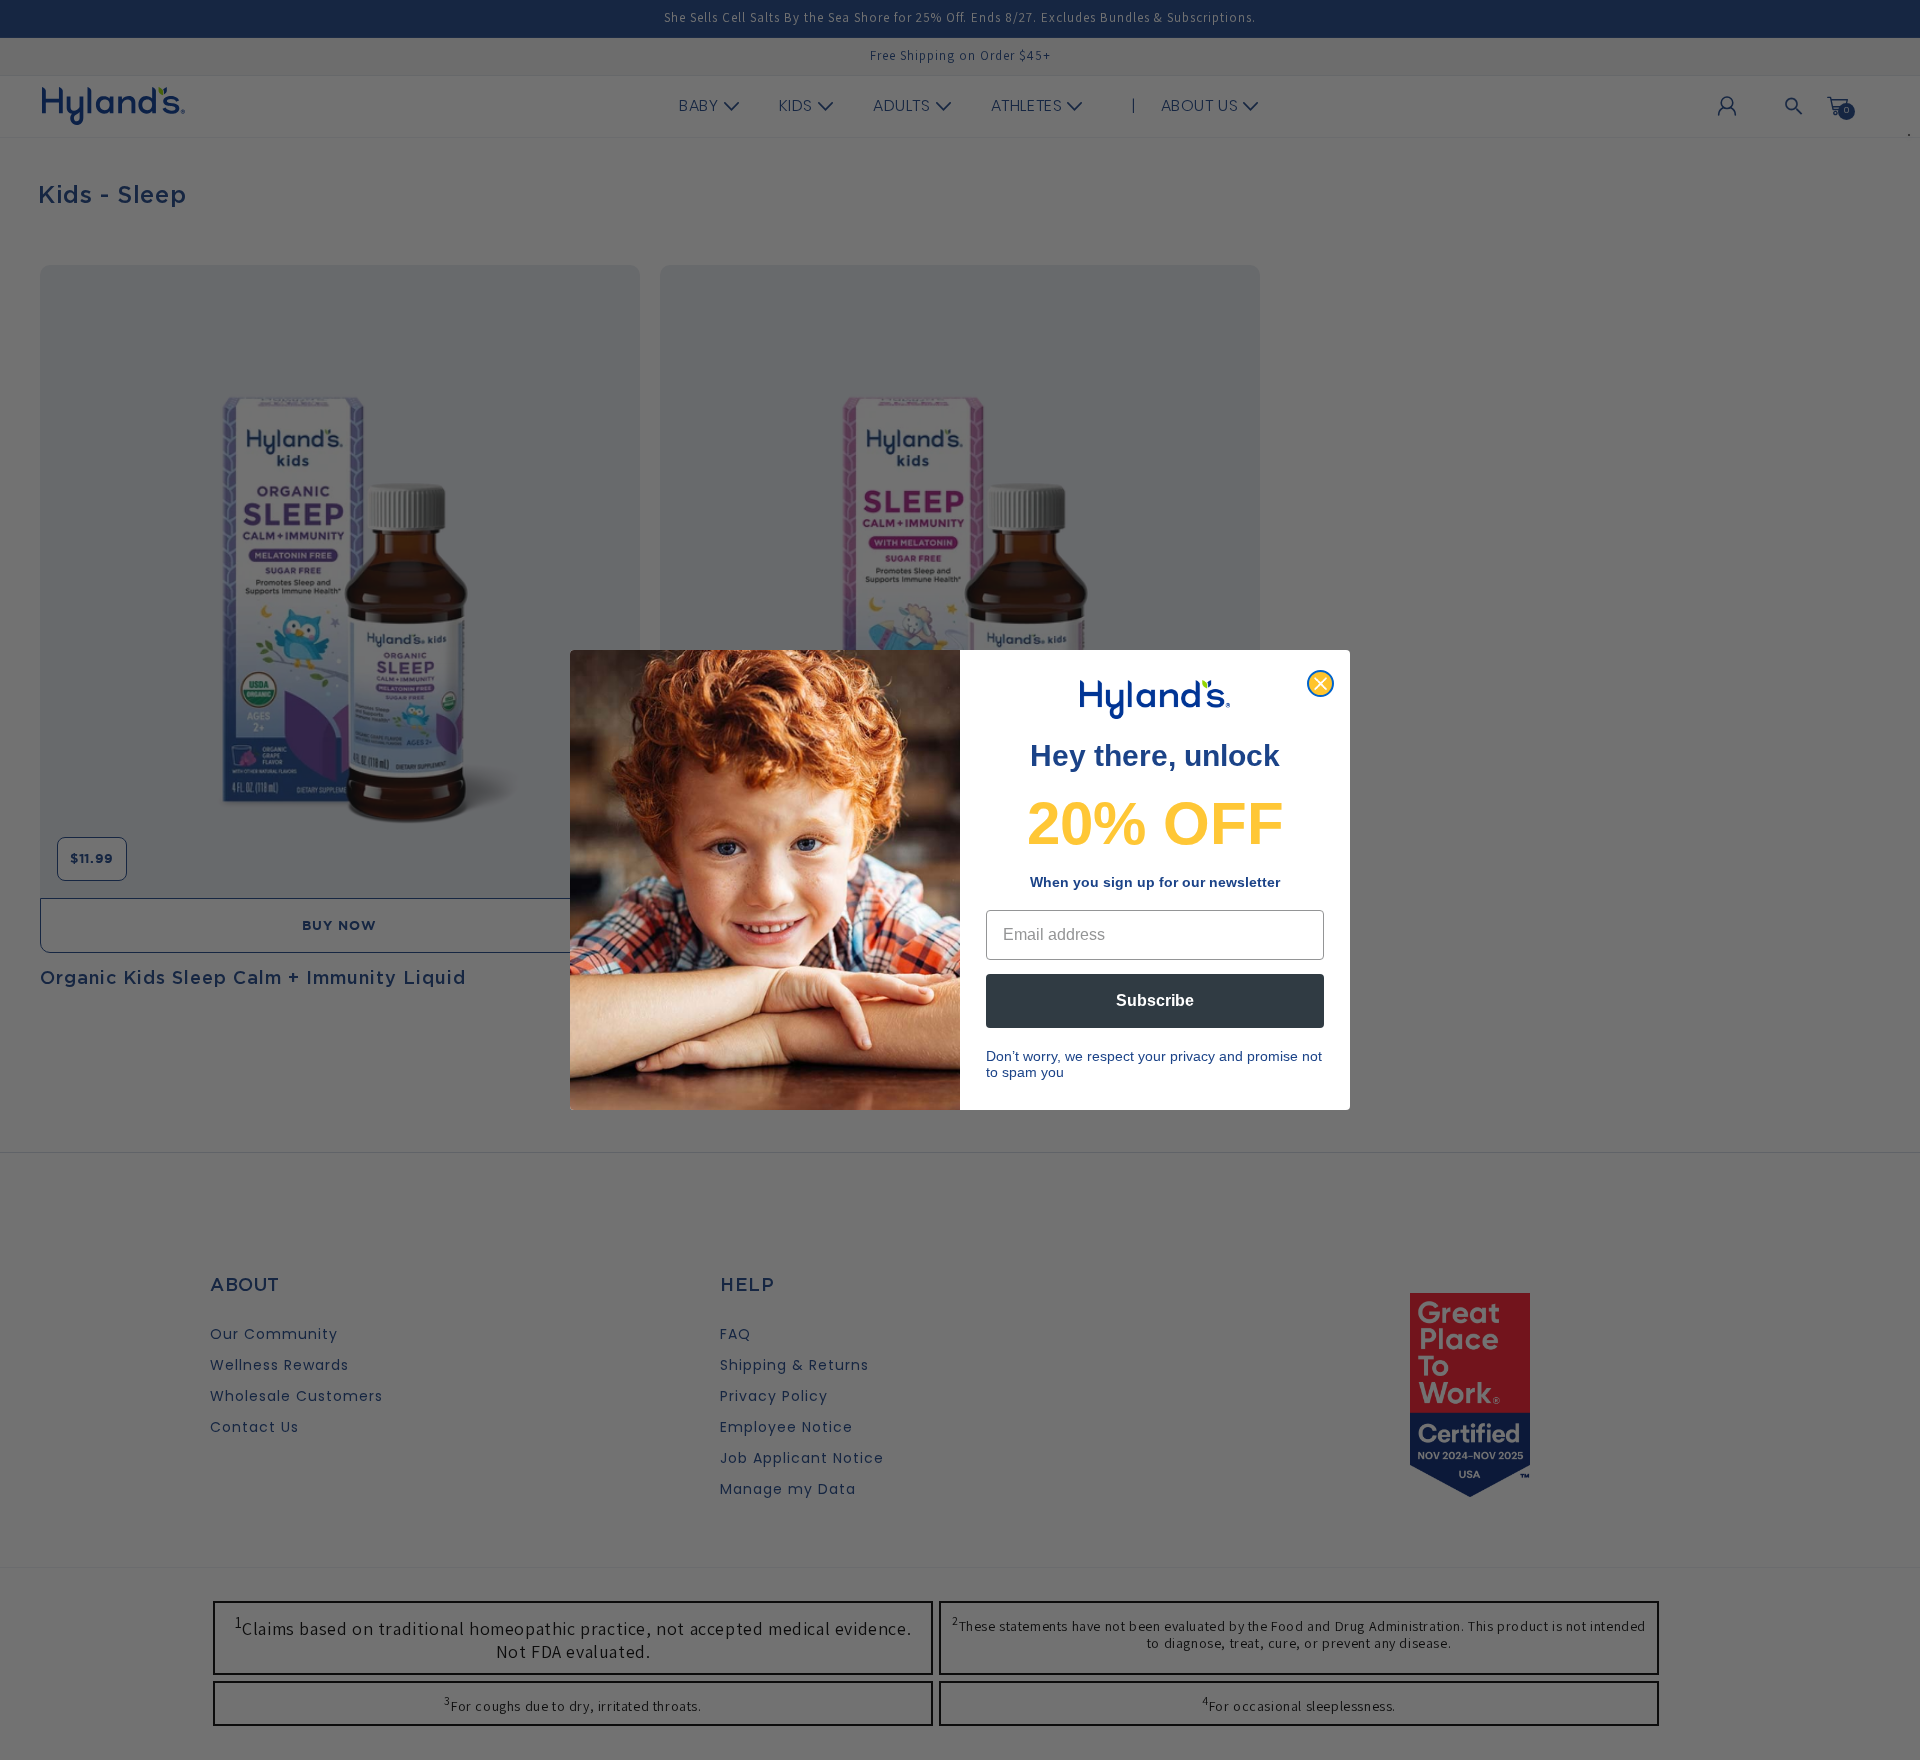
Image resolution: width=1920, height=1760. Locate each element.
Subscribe (1155, 1000)
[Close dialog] (1320, 683)
